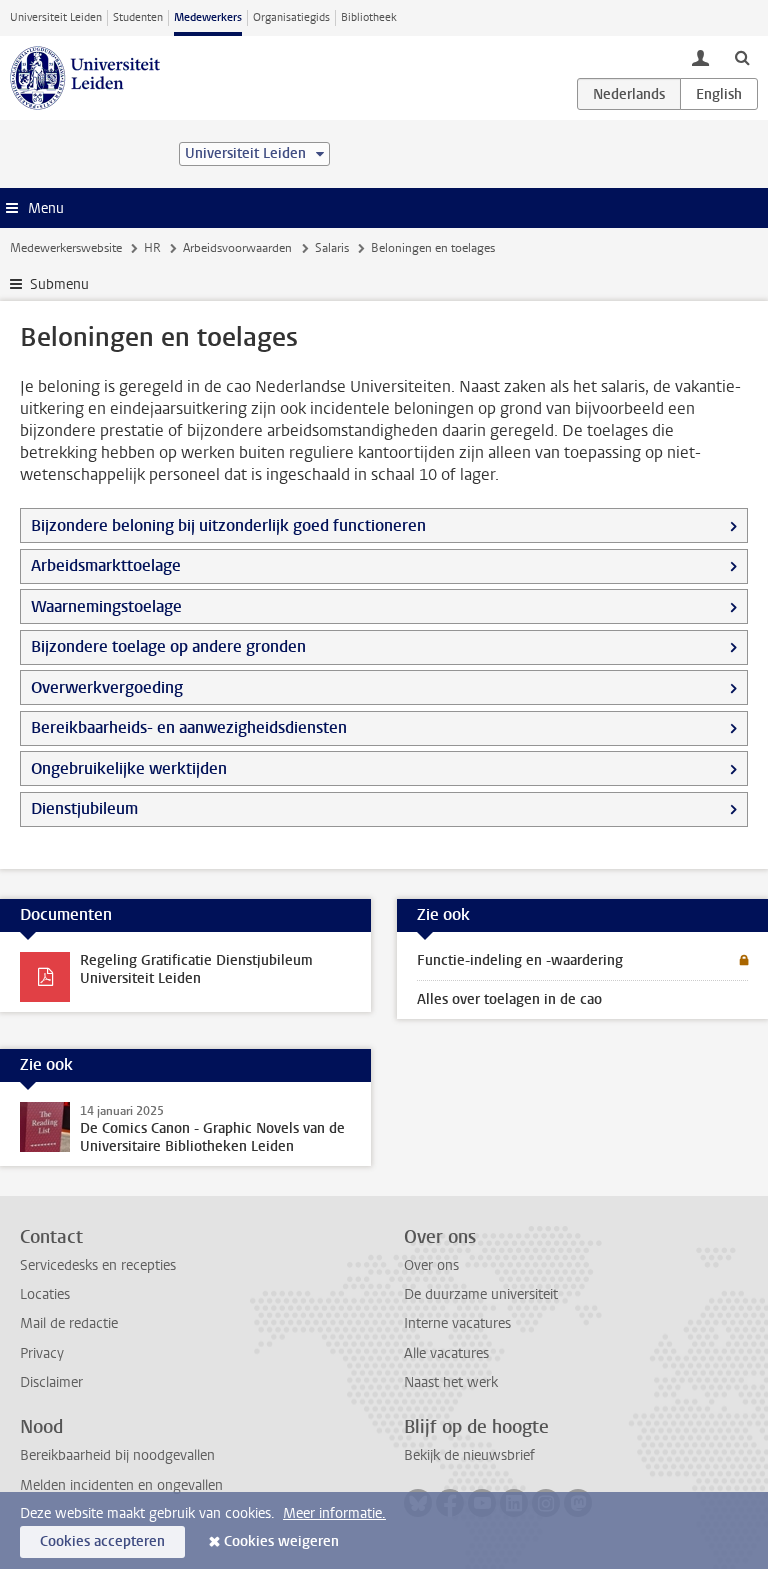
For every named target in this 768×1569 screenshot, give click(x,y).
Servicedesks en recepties (98, 1265)
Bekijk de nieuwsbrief (469, 1455)
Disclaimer (51, 1382)
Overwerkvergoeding (107, 687)
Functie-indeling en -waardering (520, 960)
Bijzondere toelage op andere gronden (168, 646)
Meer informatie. (334, 1513)
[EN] (719, 94)
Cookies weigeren (281, 1541)
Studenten (138, 17)
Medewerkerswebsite (66, 248)
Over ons (431, 1265)
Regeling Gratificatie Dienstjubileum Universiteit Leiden (196, 969)
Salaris (332, 248)
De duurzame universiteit (481, 1294)
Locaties (45, 1294)
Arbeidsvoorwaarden (237, 248)
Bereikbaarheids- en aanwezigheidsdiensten (189, 727)
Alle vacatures (446, 1353)
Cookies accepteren (102, 1541)
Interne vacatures (457, 1323)
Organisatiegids (291, 17)
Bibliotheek (369, 17)
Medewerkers (208, 17)
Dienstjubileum (84, 808)
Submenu (59, 284)
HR (152, 248)
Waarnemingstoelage (106, 606)
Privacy (42, 1353)
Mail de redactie (69, 1323)
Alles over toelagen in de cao (509, 999)
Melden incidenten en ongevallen (121, 1485)
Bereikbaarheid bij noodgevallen (117, 1455)
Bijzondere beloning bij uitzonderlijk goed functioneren (228, 525)
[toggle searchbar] (742, 57)
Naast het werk (451, 1382)
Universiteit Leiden (56, 17)
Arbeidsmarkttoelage (106, 565)
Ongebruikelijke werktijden (129, 768)
